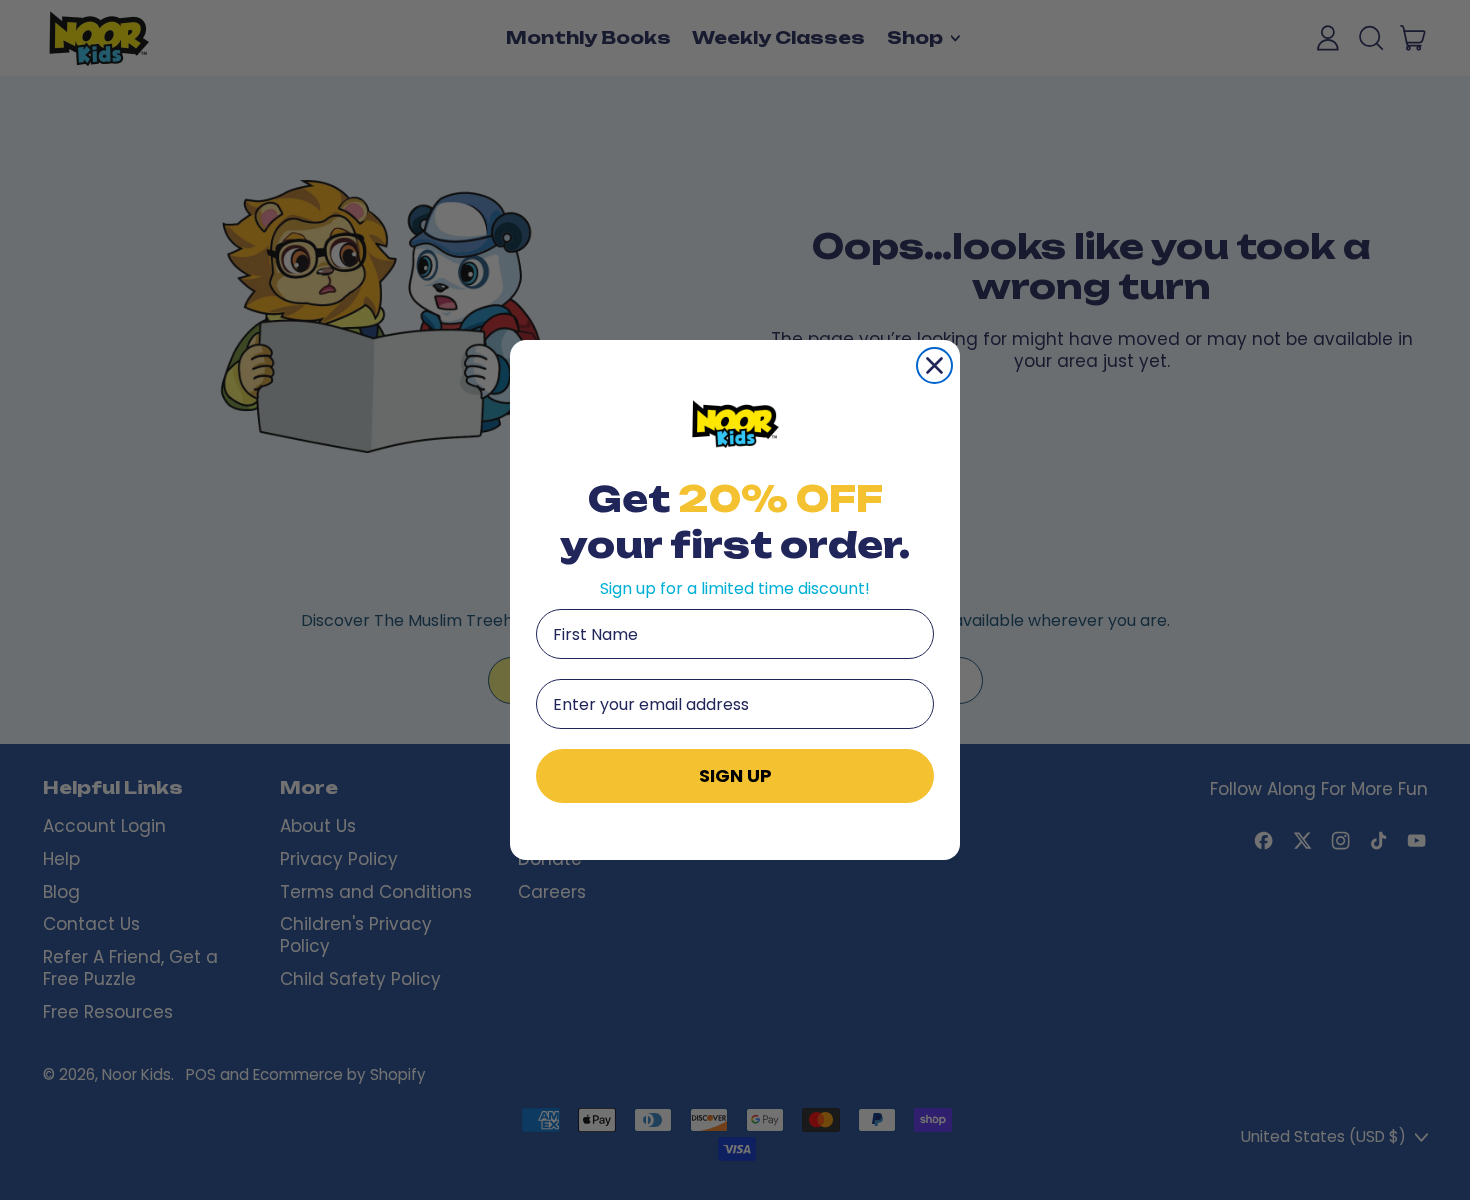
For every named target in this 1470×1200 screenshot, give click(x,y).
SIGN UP (735, 775)
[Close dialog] (934, 365)
